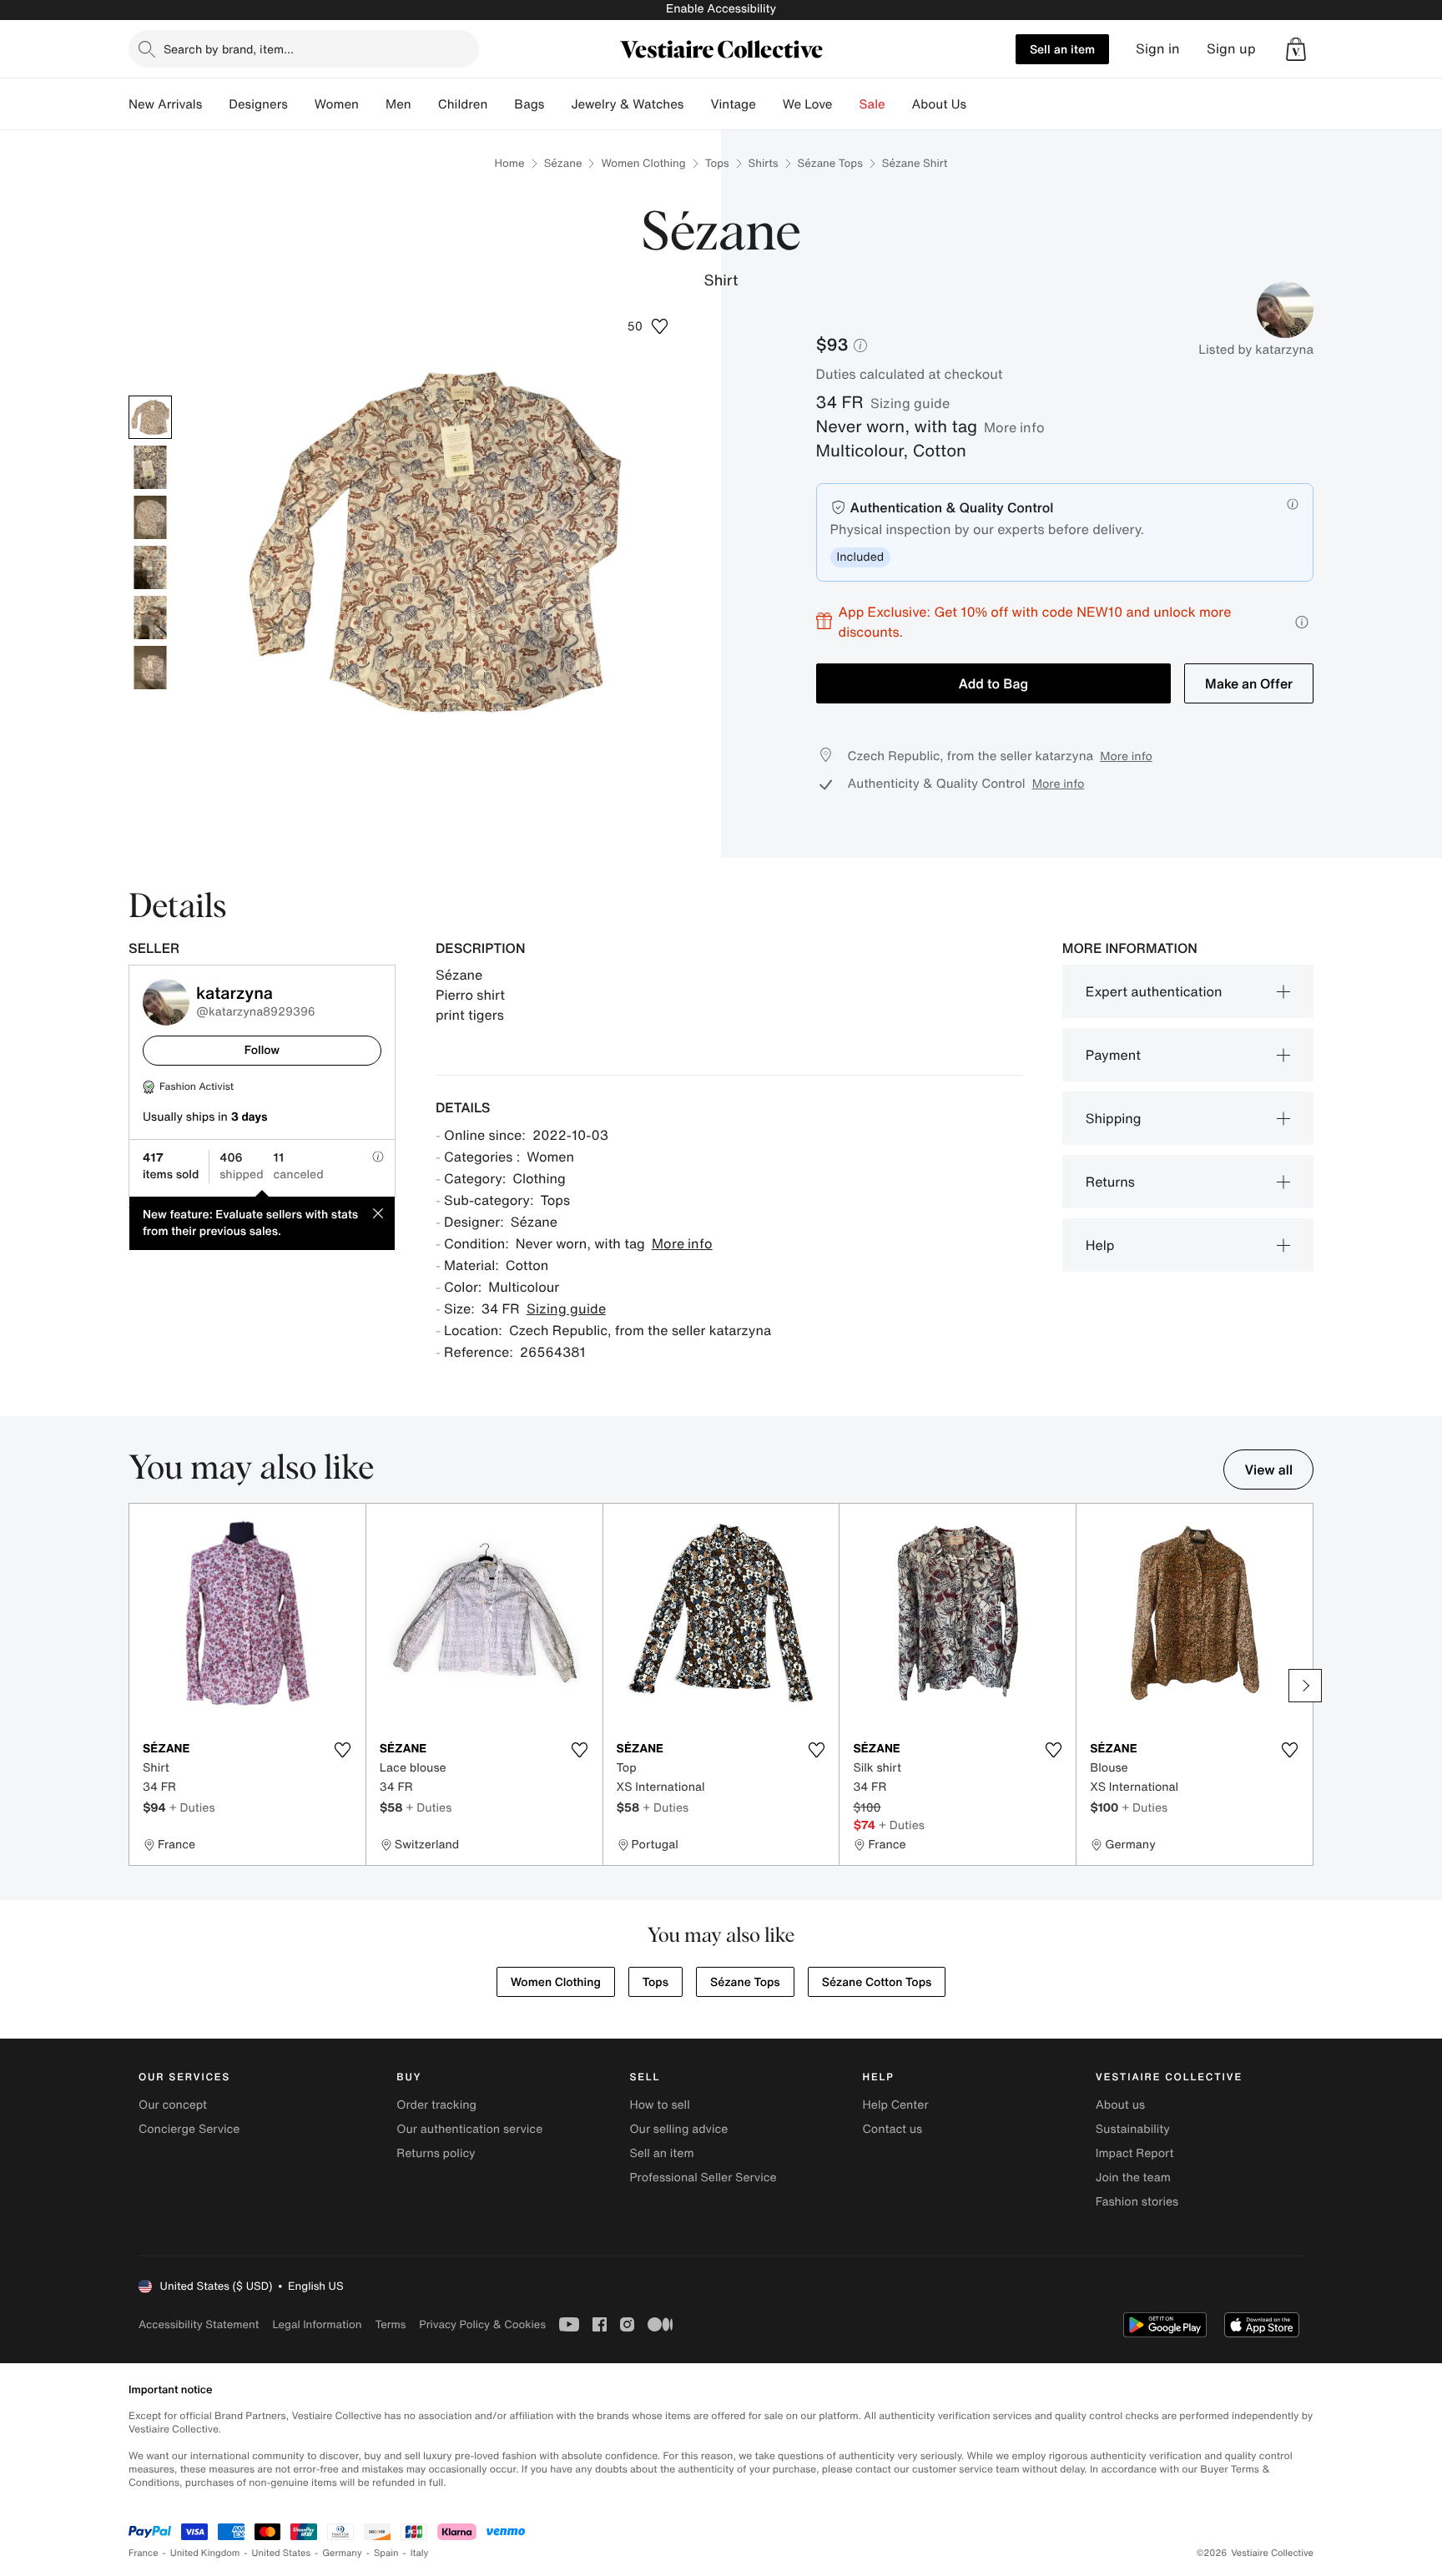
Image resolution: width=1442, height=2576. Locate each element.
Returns (1110, 1182)
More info (1014, 427)
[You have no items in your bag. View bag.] (1296, 49)
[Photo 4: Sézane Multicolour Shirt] (150, 567)
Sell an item (1062, 49)
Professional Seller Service (703, 2178)
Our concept (173, 2105)
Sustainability (1133, 2129)
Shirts (764, 163)
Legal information (317, 2324)
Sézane (563, 163)
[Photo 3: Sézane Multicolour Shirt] (150, 517)
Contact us (893, 2129)
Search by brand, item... (229, 49)
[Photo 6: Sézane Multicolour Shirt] (150, 668)
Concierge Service (189, 2129)
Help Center (896, 2105)
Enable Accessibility (721, 9)
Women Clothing (643, 163)
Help (1100, 1245)
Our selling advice (678, 2129)
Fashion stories (1137, 2202)
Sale (872, 104)
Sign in (1158, 49)
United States (282, 2553)
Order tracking (436, 2105)
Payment (1113, 1055)
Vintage (733, 104)
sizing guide (910, 403)
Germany (342, 2553)
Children (463, 104)
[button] (1296, 49)
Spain (386, 2553)
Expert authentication (1154, 991)
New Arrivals (165, 104)
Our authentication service (469, 2129)
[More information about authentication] (1293, 504)
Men (398, 104)
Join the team (1133, 2178)
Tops (717, 163)
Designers (258, 104)
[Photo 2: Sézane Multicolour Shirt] (150, 467)
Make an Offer (1249, 683)
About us (1120, 2105)
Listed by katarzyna (1256, 350)
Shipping (1114, 1118)
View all (1268, 1469)
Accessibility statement (199, 2324)
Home (510, 163)
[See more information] (1302, 622)
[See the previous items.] (137, 1686)
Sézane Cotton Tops (877, 1982)
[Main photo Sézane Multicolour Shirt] (150, 417)
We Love (808, 104)
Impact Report (1135, 2153)
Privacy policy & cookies (482, 2324)
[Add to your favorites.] (343, 1750)
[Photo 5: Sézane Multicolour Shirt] (150, 618)
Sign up (1231, 49)
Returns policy (436, 2153)
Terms (390, 2324)
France (144, 2553)
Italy (420, 2553)
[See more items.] (1305, 1686)
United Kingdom (205, 2553)
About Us (939, 104)
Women (337, 104)
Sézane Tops (830, 163)
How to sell (659, 2105)
